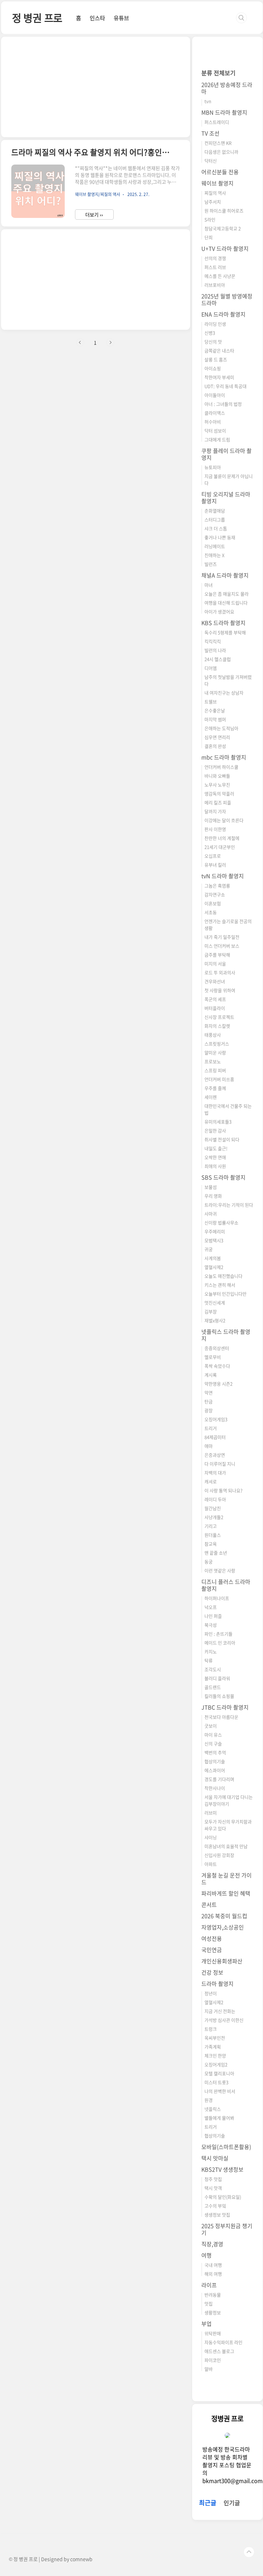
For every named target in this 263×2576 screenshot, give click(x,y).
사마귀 (211, 1214)
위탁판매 (213, 2333)
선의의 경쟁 (215, 258)
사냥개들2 (214, 1517)
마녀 (209, 585)
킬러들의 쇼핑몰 (219, 1696)
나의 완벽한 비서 (220, 2091)
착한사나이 (215, 1788)
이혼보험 (213, 903)
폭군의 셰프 (215, 999)
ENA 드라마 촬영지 (223, 314)
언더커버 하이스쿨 (221, 767)
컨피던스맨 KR (218, 143)
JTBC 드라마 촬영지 (225, 1707)
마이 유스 (213, 1735)
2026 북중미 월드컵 (224, 1916)
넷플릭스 (213, 2109)
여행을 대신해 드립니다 (226, 603)
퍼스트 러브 (215, 267)
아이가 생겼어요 (219, 612)
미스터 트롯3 (216, 2082)
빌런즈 (211, 564)
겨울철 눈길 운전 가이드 (227, 1878)
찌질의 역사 (215, 193)
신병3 (210, 333)
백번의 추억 (215, 1752)
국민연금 (212, 1950)
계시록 (211, 1375)
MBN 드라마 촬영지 (224, 112)
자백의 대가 (215, 1473)
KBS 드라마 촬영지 (223, 623)
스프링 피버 (215, 1070)
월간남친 (213, 1508)
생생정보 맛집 (217, 2215)
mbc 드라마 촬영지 (224, 757)
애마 (209, 1446)
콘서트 (209, 1904)
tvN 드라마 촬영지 (223, 876)
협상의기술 (215, 1761)
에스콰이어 (215, 1770)
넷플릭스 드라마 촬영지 (226, 1335)
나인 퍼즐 (213, 1616)
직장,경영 (212, 2244)
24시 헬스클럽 (218, 659)
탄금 (209, 1401)
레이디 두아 (215, 1499)
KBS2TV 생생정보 (222, 2169)
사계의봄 (213, 1258)
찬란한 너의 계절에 (222, 838)
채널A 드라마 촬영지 (225, 575)
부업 (206, 2324)
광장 (209, 1410)
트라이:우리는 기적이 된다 (229, 1205)
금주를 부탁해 (217, 955)
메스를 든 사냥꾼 (220, 276)
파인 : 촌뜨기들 (218, 1634)
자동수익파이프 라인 (223, 2342)
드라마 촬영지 (217, 1983)
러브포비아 (215, 285)
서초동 (211, 912)
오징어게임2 (216, 2064)
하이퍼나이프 (217, 1598)
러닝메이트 (215, 546)
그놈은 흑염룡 (217, 886)
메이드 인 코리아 (220, 1643)
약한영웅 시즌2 (218, 1384)
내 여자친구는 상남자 (224, 693)
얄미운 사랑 (215, 1052)
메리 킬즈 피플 (218, 802)
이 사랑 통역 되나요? (223, 1490)
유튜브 (121, 18)
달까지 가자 (215, 811)
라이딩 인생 (215, 324)
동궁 (209, 1562)
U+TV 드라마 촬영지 (225, 248)
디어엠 (211, 668)
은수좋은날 (215, 710)
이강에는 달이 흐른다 (224, 820)
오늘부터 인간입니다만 (226, 1294)
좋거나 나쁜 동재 (220, 537)
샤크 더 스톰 (216, 528)
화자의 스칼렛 (217, 1026)
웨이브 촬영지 (217, 183)
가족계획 (213, 2047)
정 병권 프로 (37, 18)
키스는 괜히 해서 (220, 1285)
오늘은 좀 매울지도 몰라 (227, 594)
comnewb (81, 2559)
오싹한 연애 (215, 1157)
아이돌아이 (215, 395)
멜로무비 (213, 1357)
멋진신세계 (215, 1303)
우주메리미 (215, 1231)
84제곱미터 (215, 1437)
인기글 (232, 2503)
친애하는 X (214, 555)
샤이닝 (211, 1837)
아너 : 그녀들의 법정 (223, 404)
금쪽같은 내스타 (219, 350)
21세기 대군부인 (220, 847)
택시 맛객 (213, 2188)
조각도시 (213, 1669)
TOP (249, 2552)
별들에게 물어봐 (219, 2118)
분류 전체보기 (218, 73)
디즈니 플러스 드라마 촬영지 (226, 1585)
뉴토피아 (213, 467)
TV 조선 (210, 133)
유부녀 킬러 (215, 865)
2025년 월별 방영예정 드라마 (227, 299)
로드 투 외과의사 (220, 972)
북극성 (211, 1625)
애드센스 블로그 (219, 2351)
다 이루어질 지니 (220, 1464)
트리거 (211, 1428)
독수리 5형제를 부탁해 (225, 632)
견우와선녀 (215, 981)
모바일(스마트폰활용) (226, 2147)
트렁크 (211, 2029)
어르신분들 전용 (220, 172)
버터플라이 (215, 1008)
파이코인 (213, 2360)
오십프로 (213, 856)
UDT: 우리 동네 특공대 (226, 386)
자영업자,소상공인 (223, 1927)
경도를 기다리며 (219, 1779)
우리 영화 (213, 1196)
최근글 (208, 2503)
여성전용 (212, 1938)
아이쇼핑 (213, 368)
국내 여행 (213, 2265)
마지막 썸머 (215, 719)
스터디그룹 (215, 519)
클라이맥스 (215, 413)
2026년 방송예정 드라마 (227, 88)
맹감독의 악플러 (219, 793)
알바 (209, 2369)
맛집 (209, 2304)
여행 (206, 2255)
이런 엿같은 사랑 (220, 1570)
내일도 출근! (216, 1148)
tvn (208, 101)
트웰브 (211, 701)
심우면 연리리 (217, 737)
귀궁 (209, 1249)
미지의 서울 (215, 964)
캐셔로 (211, 1481)
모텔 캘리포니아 (219, 2073)
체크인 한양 (215, 2055)
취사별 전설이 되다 (222, 1139)
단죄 (209, 237)
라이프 (209, 2285)
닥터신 (211, 161)
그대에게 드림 (217, 439)
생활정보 (213, 2312)
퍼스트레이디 (217, 122)
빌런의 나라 (215, 650)
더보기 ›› (94, 214)
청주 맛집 (213, 2179)
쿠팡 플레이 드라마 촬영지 (227, 454)
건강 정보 (212, 1972)
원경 (209, 2100)
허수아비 (213, 422)
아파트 (211, 1864)
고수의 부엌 (215, 2206)
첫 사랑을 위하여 (220, 990)
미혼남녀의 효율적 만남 (226, 1846)
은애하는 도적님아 (221, 728)
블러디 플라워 (217, 1678)
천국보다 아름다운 (221, 1717)
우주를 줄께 (215, 1088)
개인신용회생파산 (222, 1961)
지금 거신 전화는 (220, 2011)
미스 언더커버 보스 (222, 946)
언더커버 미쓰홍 (219, 1079)
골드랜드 (213, 1687)
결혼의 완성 (215, 746)
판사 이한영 (215, 829)
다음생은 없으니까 (221, 152)
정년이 (211, 1993)
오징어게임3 (216, 1419)
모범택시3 (214, 1240)
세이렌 (211, 1097)
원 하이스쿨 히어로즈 (224, 211)
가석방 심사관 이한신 (224, 2020)
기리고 (211, 1526)
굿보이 (211, 1726)
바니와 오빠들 (217, 776)
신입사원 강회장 (219, 1855)
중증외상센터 (217, 1348)
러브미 (211, 1813)
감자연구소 (215, 894)
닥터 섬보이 (215, 431)
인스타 (97, 18)
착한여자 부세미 (219, 377)
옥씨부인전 (215, 2038)
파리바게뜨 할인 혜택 (226, 1893)
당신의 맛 (213, 342)
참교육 (211, 1544)
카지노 (211, 1651)
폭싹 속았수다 (217, 1366)
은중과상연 (215, 1455)
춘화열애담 (215, 511)
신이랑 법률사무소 (221, 1222)
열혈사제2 (214, 1267)
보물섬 (211, 1187)
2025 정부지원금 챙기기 (227, 2229)
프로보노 (213, 1061)
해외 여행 (213, 2274)
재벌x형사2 (215, 1320)
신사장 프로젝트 (219, 1017)
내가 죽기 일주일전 (222, 937)
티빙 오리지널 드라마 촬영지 (226, 497)
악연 (209, 1393)
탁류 (209, 1660)
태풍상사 (213, 1035)
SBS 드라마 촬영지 (223, 1177)
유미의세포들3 (218, 1122)
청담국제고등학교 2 (223, 228)
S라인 (210, 219)
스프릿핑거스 (217, 1044)
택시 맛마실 (215, 2158)
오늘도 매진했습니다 (223, 1276)
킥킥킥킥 (213, 641)
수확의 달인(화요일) (223, 2197)
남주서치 (213, 202)
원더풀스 (213, 1535)
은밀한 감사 (215, 1130)
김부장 (211, 1311)
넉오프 (211, 1607)
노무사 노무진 (217, 785)
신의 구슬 (213, 1744)
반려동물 (213, 2295)
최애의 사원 (215, 1166)
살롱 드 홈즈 (216, 359)
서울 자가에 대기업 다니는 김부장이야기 (229, 1800)
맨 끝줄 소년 (216, 1553)
